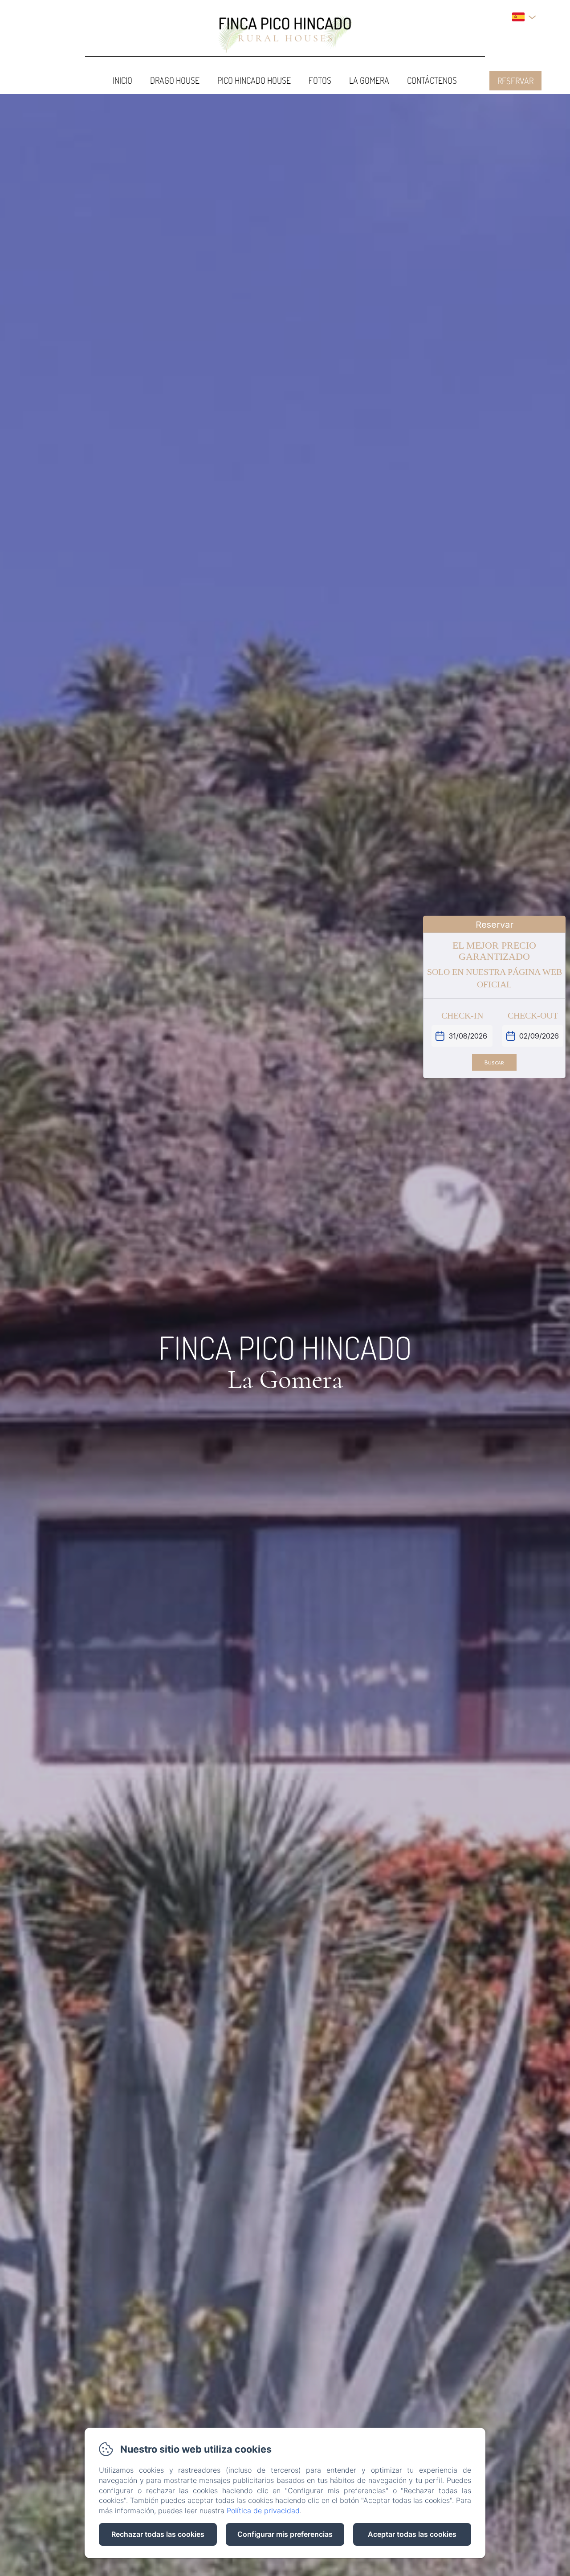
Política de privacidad (263, 2511)
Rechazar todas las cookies (158, 2534)
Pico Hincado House (254, 80)
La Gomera (369, 80)
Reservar (515, 81)
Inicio (122, 80)
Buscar (494, 1062)
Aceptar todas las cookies (412, 2534)
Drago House (175, 80)
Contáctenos (432, 80)
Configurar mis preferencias (285, 2534)
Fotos (320, 80)
